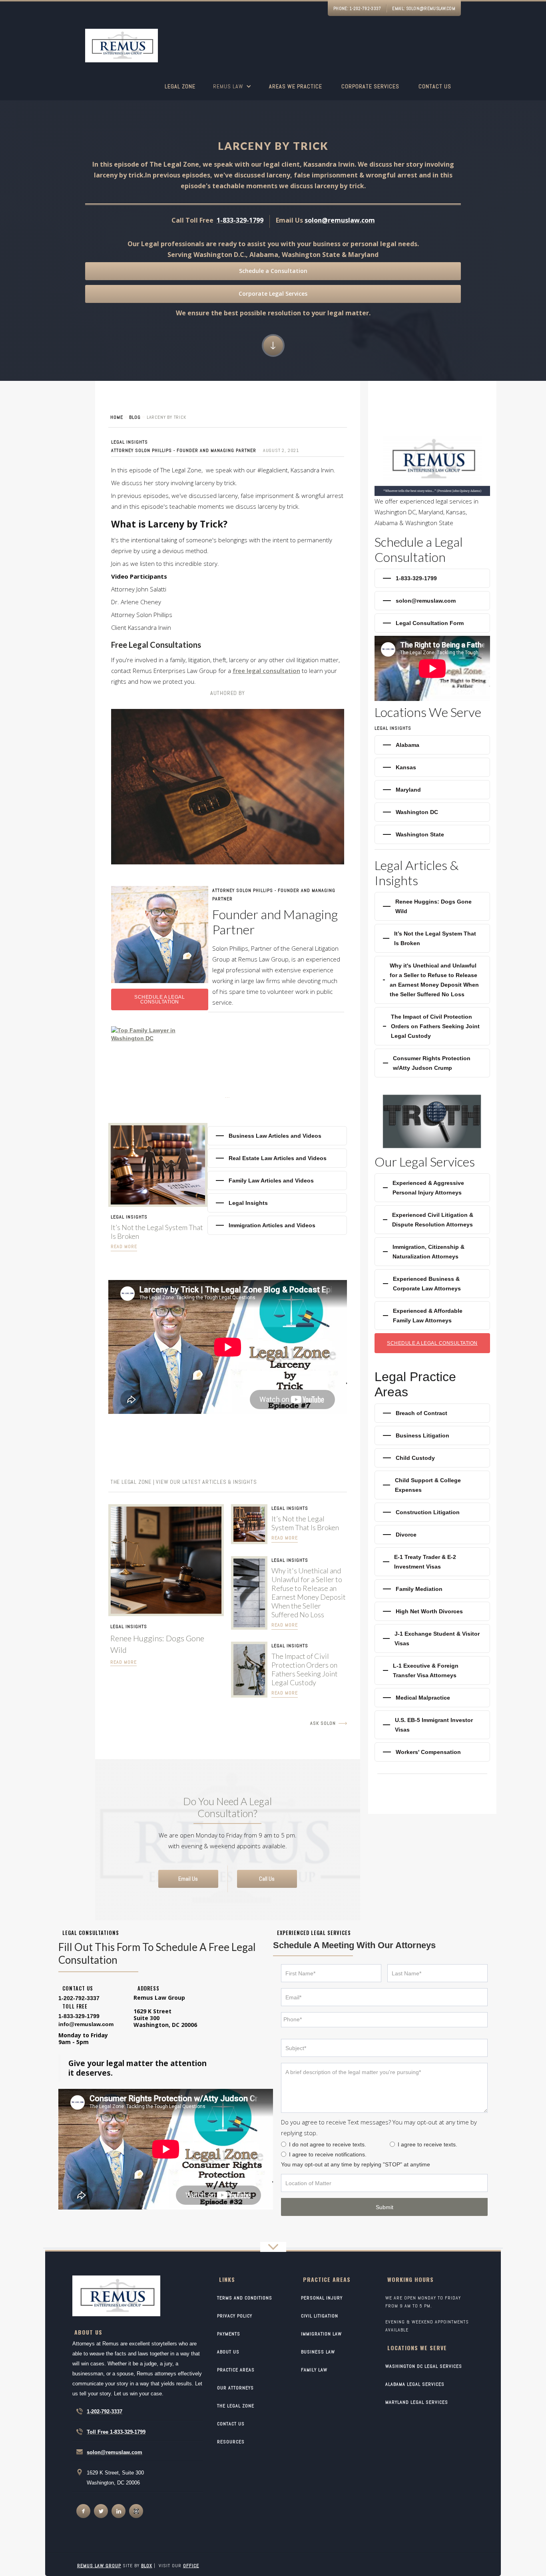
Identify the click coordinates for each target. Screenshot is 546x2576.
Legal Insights (130, 442)
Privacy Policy (235, 2316)
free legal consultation (266, 671)
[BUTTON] (384, 2207)
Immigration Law (321, 2334)
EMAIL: (424, 8)
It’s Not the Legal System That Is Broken (157, 1232)
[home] (122, 47)
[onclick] (83, 2511)
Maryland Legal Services (417, 2402)
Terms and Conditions (245, 2298)
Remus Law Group (99, 2566)
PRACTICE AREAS (236, 2370)
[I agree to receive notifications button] (284, 2154)
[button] (232, 91)
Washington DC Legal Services (424, 2366)
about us (228, 2352)
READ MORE (124, 1662)
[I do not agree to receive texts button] (284, 2144)
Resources (231, 2442)
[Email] (384, 1997)
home (117, 417)
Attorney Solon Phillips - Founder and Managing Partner (184, 450)
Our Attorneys (235, 2388)
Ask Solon (323, 1723)
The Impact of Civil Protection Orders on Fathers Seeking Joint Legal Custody (305, 1669)
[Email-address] (86, 2024)
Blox (147, 2566)
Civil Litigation (320, 2316)
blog (135, 417)
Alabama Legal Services (415, 2384)
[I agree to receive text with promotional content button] (392, 2144)
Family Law (314, 2370)
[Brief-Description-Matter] (384, 2088)
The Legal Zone (236, 2406)
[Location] (384, 2183)
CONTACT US (231, 2424)
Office (191, 2566)
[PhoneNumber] (384, 2020)
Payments (229, 2334)
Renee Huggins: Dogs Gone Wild (157, 1644)
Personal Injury (322, 2298)
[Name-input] (331, 1973)
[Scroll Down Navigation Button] (273, 345)
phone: (357, 8)
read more (124, 1246)
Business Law (318, 2352)
